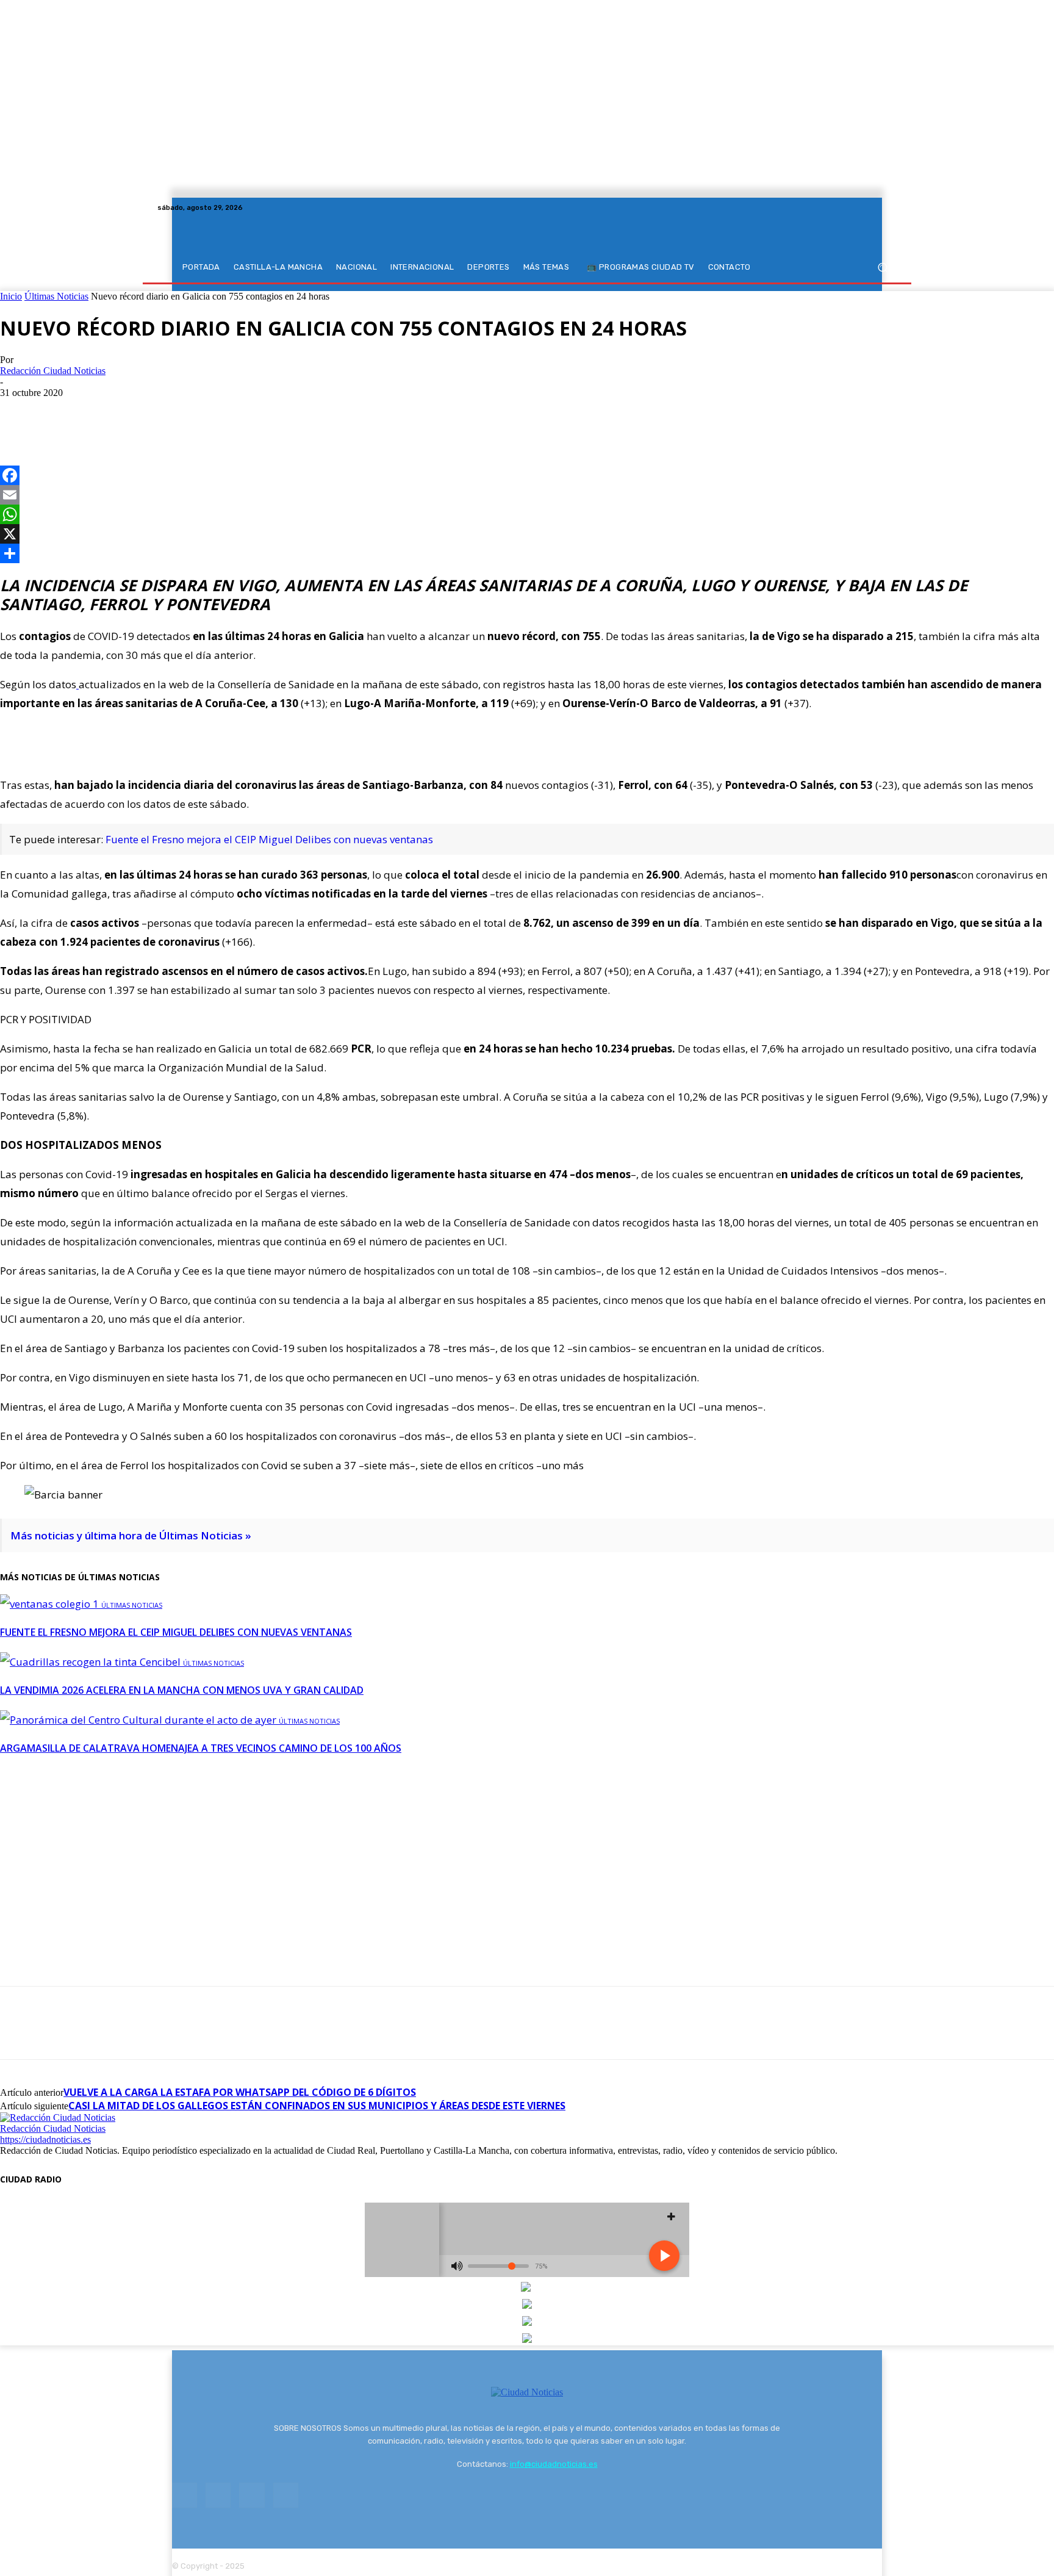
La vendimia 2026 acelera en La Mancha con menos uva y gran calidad (182, 1690)
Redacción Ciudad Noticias (53, 371)
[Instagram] (860, 207)
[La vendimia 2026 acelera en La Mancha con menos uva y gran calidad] (91, 1662)
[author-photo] (58, 2117)
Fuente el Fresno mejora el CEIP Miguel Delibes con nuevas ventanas (269, 839)
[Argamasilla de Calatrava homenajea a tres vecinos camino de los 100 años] (139, 1720)
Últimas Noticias (56, 296)
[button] (882, 268)
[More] (152, 411)
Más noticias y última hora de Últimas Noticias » (131, 1535)
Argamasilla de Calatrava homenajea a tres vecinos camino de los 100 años (201, 1748)
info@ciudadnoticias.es (554, 2464)
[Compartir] (527, 553)
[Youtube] (889, 207)
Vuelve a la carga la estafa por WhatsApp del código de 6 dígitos (240, 2092)
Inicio (11, 296)
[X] (875, 207)
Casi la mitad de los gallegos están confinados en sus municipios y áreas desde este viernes (317, 2106)
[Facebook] (845, 207)
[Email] (527, 495)
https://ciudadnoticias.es (45, 2139)
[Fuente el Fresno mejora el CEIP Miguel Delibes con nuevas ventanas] (51, 1604)
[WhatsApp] (108, 411)
